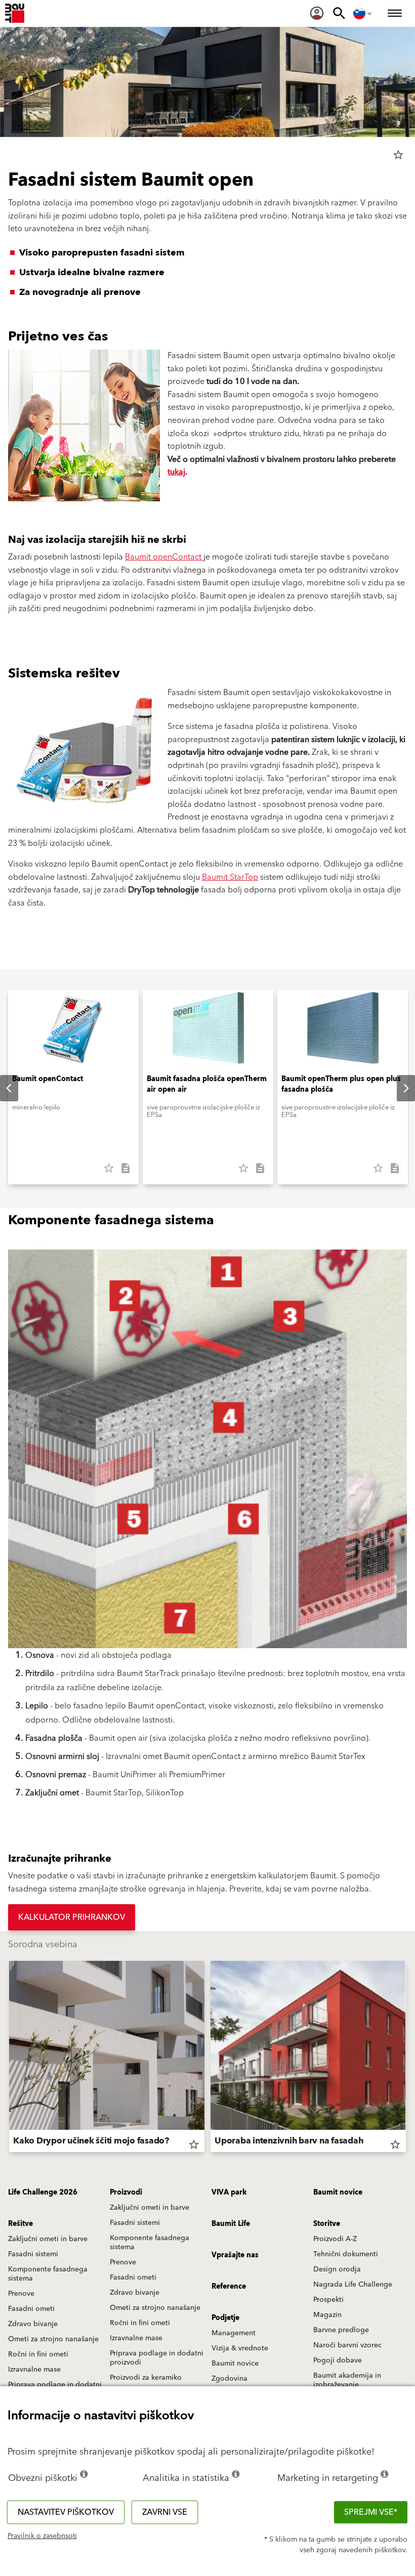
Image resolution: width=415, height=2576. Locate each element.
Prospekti (328, 2300)
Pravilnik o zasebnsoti (42, 2536)
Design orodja (337, 2269)
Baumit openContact (164, 557)
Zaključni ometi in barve (150, 2208)
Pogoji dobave (338, 2360)
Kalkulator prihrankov (72, 1917)
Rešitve (20, 2224)
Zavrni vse (165, 2512)
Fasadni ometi (133, 2278)
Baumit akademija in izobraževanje (347, 2380)
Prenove (123, 2262)
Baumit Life (231, 2224)
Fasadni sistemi (135, 2223)
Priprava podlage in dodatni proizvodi (157, 2358)
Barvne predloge (341, 2330)
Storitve (327, 2224)
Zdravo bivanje (135, 2293)
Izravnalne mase (136, 2338)
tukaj (176, 472)
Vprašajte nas (235, 2255)
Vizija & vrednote (240, 2348)
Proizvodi (126, 2193)
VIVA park (229, 2193)
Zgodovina (230, 2379)
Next (398, 1088)
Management (234, 2333)
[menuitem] (317, 13)
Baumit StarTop (230, 877)
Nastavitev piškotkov (66, 2512)
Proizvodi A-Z (335, 2239)
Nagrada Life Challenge (353, 2285)
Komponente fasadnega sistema (150, 2243)
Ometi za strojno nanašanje (155, 2308)
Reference (229, 2287)
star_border (398, 155)
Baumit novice (338, 2193)
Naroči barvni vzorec (347, 2345)
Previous (9, 2058)
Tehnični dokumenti (346, 2254)
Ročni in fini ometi (140, 2323)
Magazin (327, 2315)
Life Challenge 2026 (43, 2193)
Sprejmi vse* (371, 2512)
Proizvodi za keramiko (146, 2378)
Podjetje (225, 2318)
